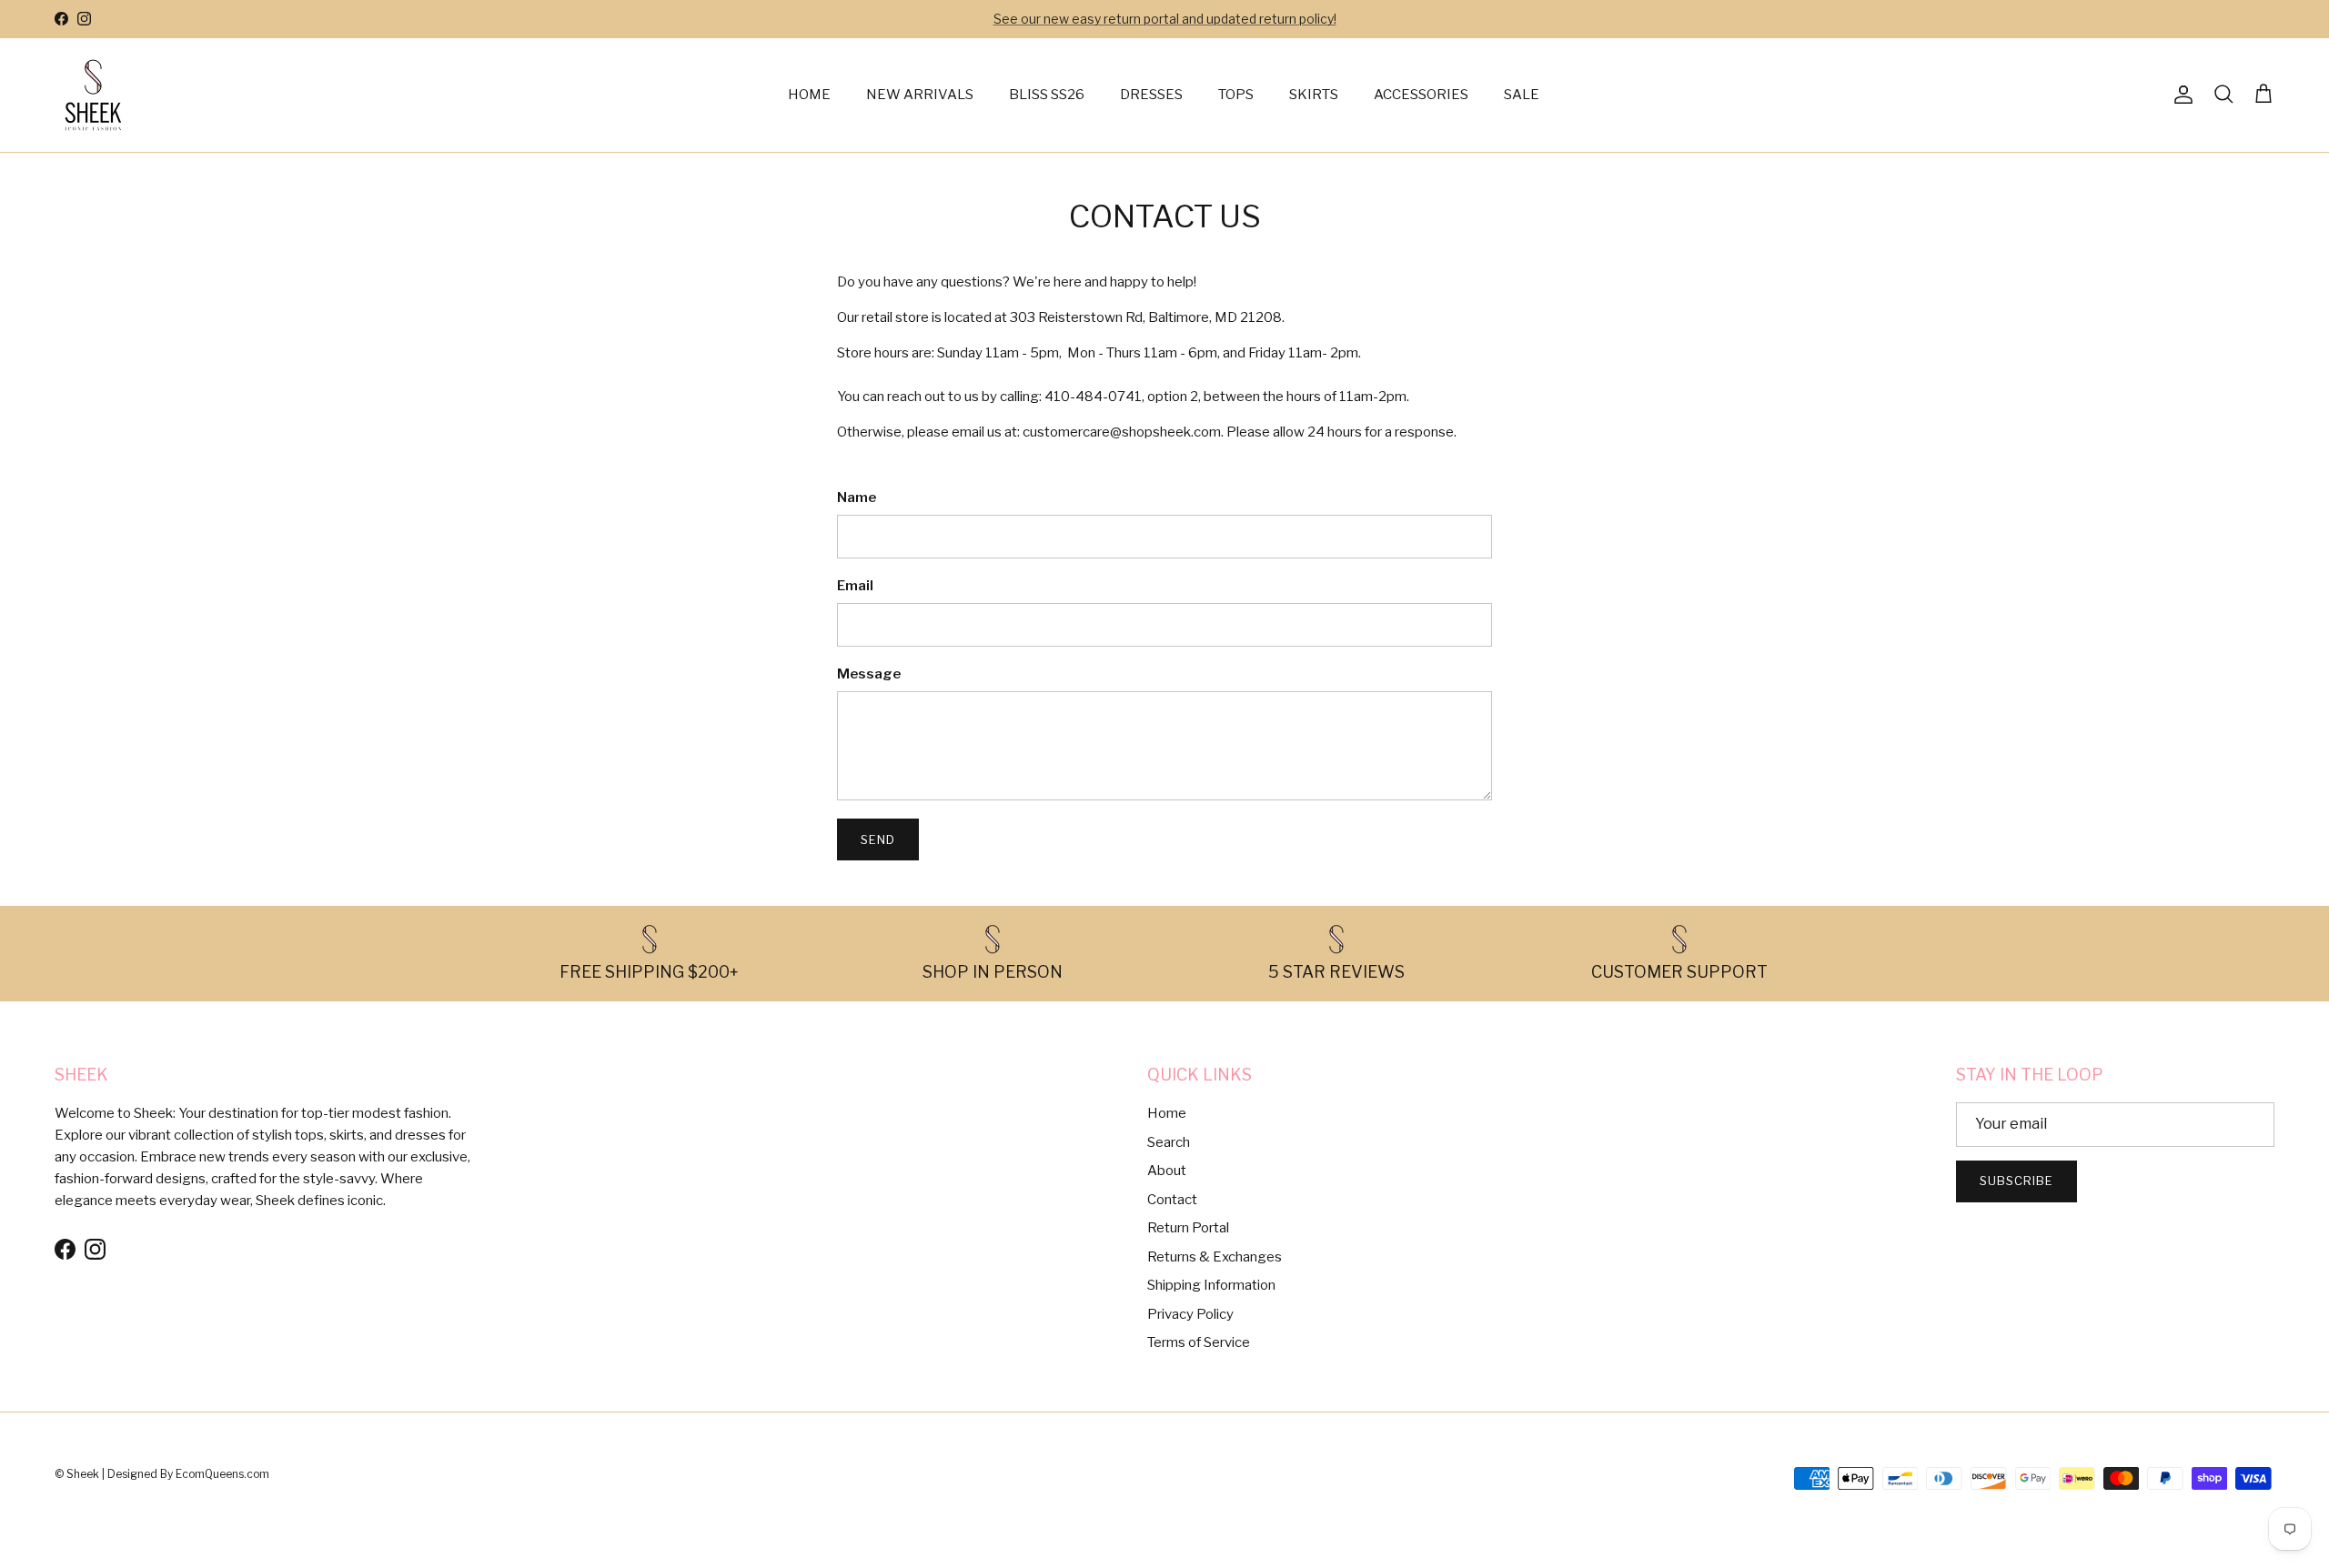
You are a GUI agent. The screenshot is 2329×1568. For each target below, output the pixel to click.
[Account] (2180, 95)
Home (1167, 1113)
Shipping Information (1211, 1285)
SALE (1522, 95)
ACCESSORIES (1421, 95)
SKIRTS (1314, 95)
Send (878, 839)
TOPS (1236, 95)
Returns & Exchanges (1215, 1257)
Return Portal (1188, 1228)
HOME (809, 95)
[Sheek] (93, 95)
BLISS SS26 (1047, 95)
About (1167, 1171)
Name (857, 498)
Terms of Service (1199, 1342)
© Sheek (78, 1474)
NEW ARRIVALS (920, 95)
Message (869, 674)
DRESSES (1151, 95)
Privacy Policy (1190, 1314)
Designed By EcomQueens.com (188, 1474)
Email (855, 586)
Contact (1172, 1200)
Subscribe (2016, 1181)
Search (1169, 1142)
